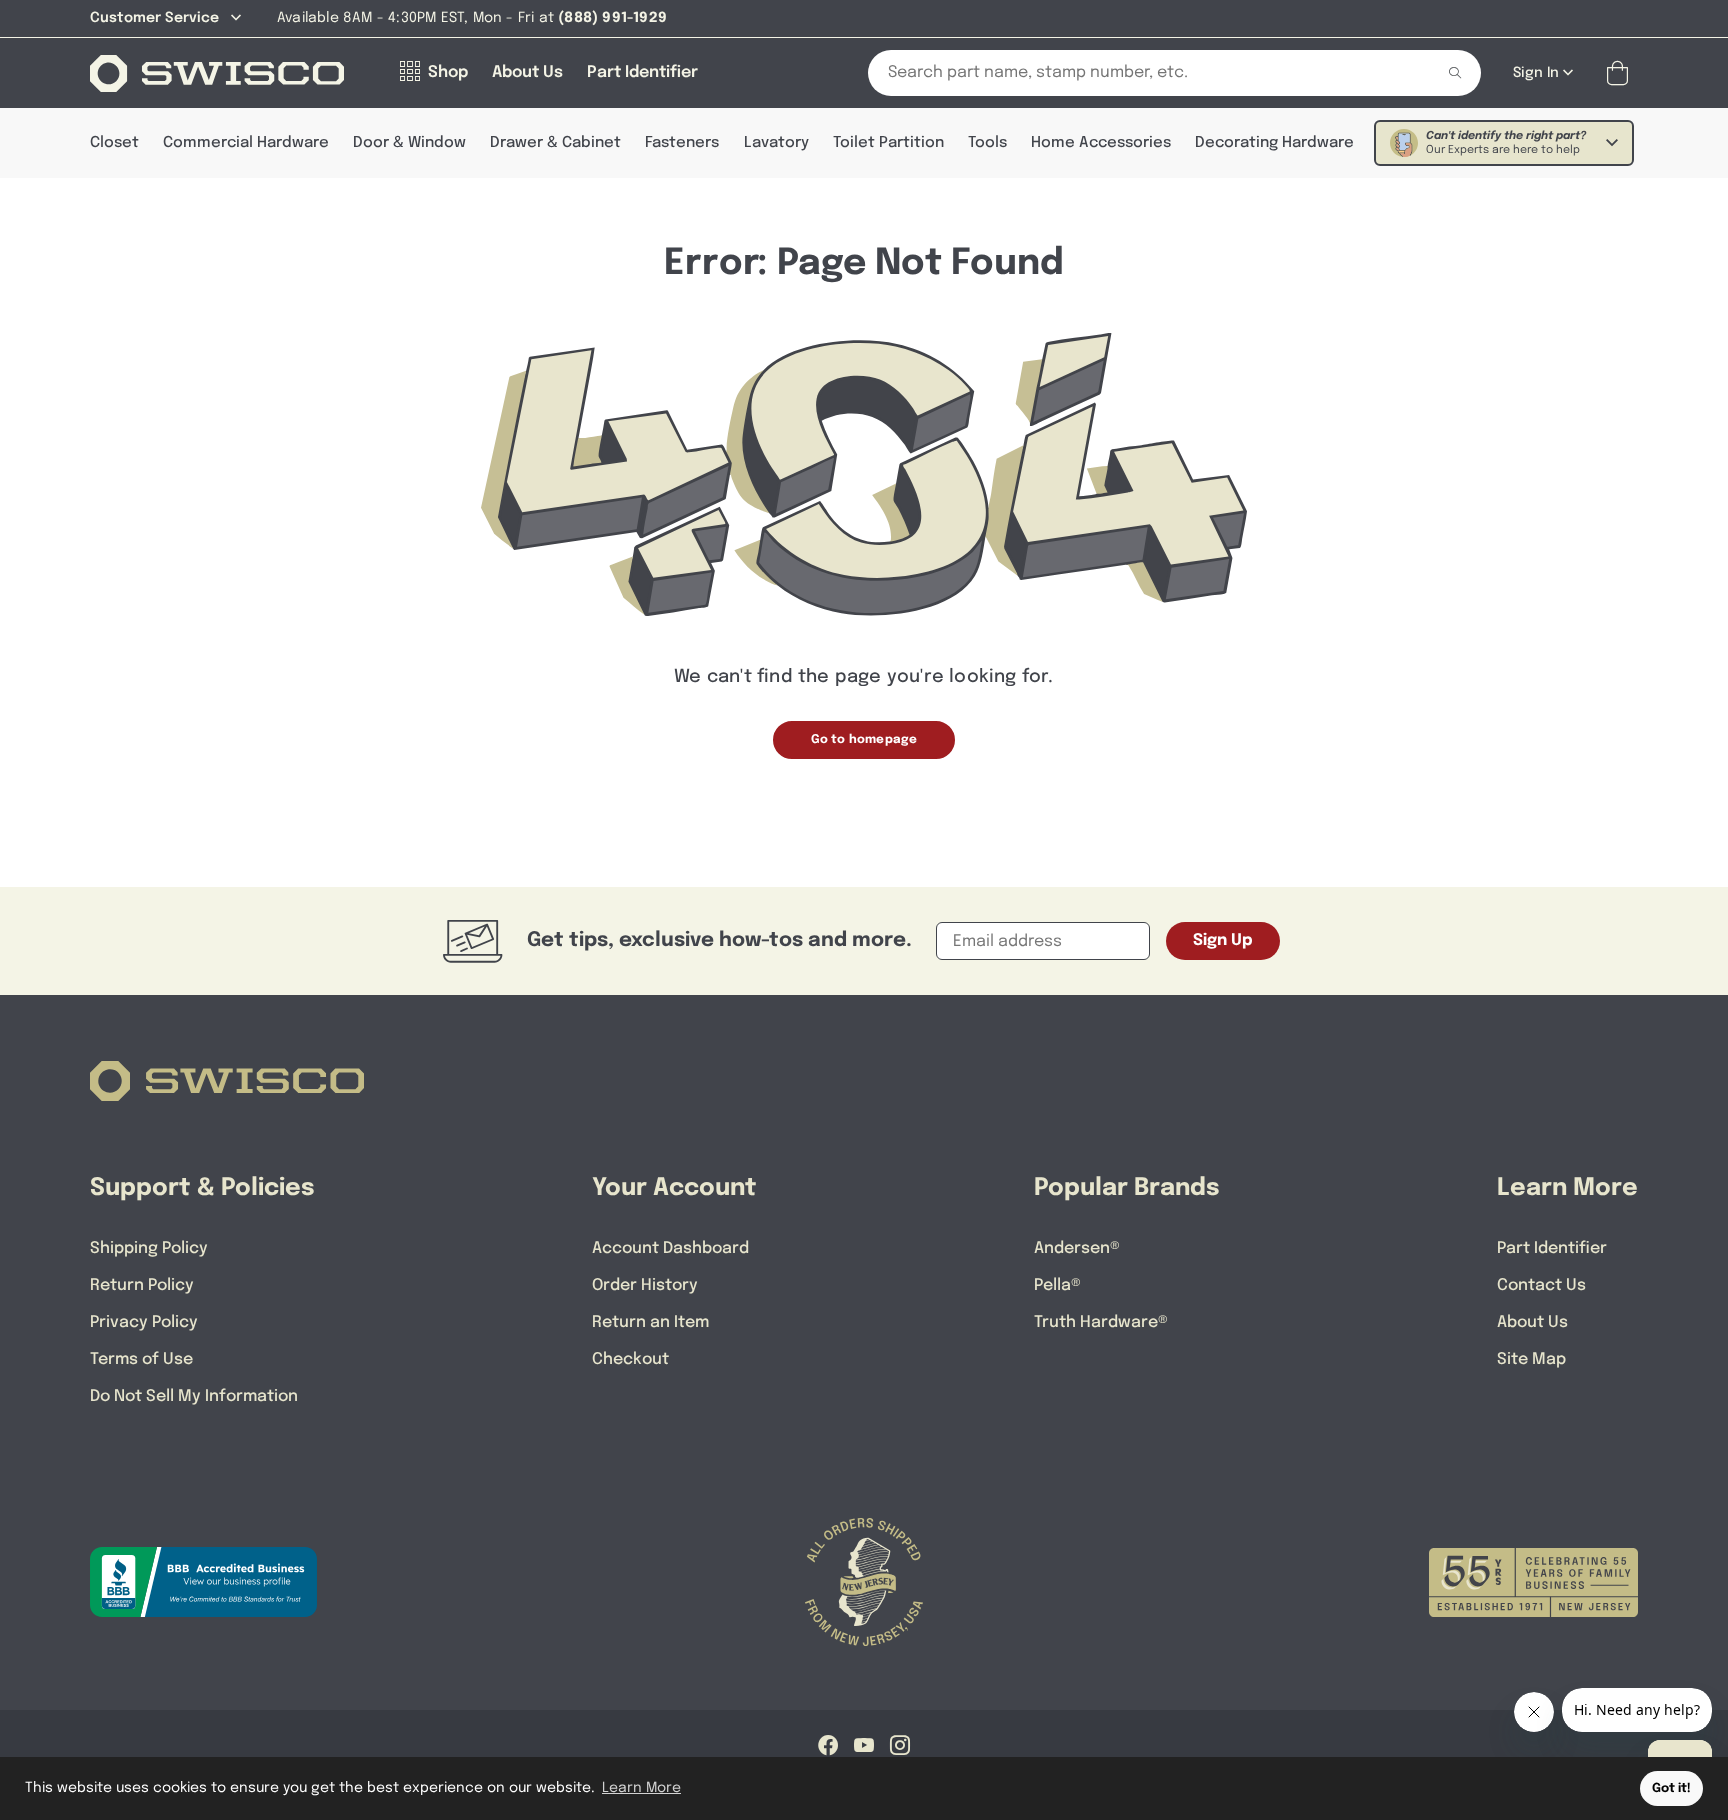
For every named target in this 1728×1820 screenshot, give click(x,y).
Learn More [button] (641, 1788)
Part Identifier (1552, 1248)
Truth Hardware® (1101, 1322)
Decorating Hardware (1274, 143)
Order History (645, 1285)
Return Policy (142, 1285)
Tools (987, 143)
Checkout (630, 1359)
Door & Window (409, 143)
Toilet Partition (888, 143)
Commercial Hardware (246, 143)
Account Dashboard (670, 1248)
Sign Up (1223, 940)
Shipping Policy (149, 1248)
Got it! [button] (1671, 1788)
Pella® (1057, 1285)
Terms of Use (141, 1359)
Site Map (1531, 1359)
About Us (1532, 1322)
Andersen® (1077, 1248)
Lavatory (776, 143)
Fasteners (682, 143)
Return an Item (650, 1322)
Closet (114, 143)
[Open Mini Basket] (1621, 73)
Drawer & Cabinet (555, 143)
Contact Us (1541, 1285)
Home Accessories (1101, 143)
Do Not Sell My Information (194, 1396)
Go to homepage (864, 740)
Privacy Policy (144, 1322)
